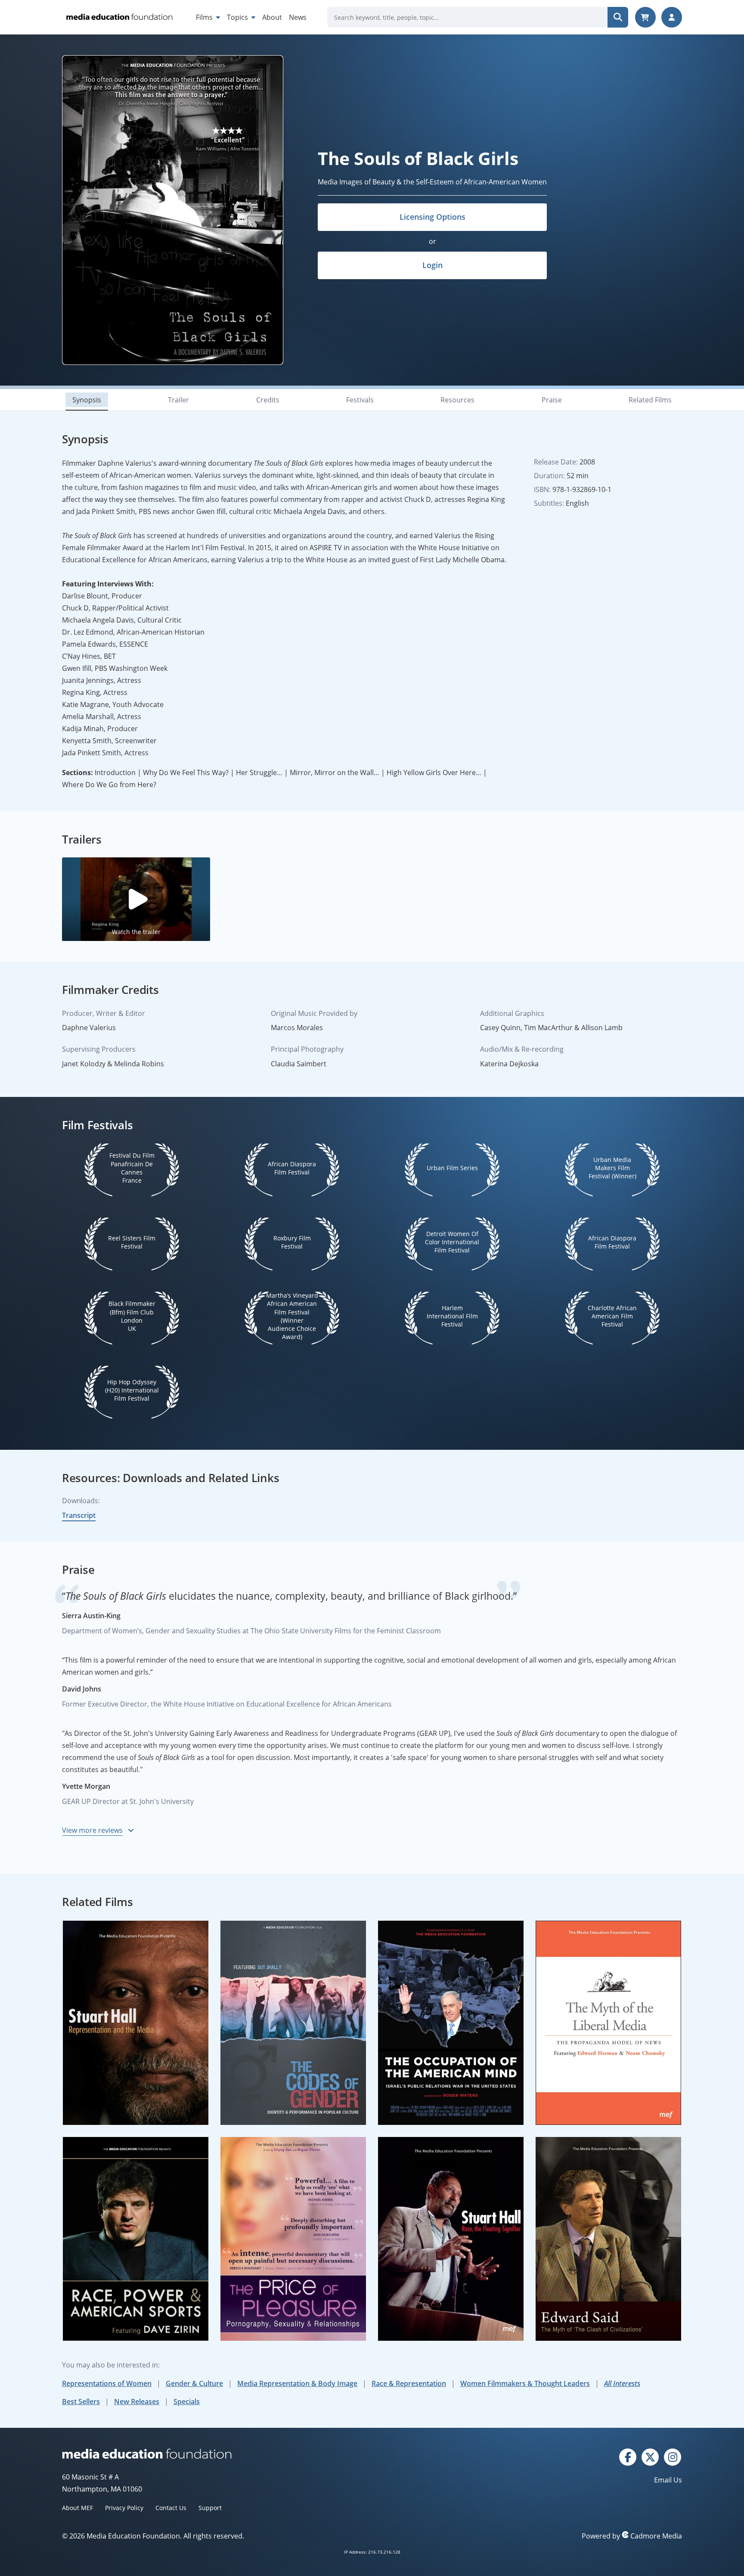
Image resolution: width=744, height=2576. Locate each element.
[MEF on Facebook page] (628, 2456)
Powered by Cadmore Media (632, 2536)
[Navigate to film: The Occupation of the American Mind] (451, 2023)
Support (210, 2508)
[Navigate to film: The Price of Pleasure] (293, 2239)
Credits (268, 400)
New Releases (137, 2402)
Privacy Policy (124, 2508)
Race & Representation (409, 2383)
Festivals (360, 400)
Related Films (650, 400)
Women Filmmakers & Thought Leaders (525, 2383)
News (298, 17)
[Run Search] (618, 17)
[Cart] (645, 17)
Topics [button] (238, 17)
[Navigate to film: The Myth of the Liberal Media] (608, 2023)
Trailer (178, 400)
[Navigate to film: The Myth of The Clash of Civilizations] (608, 2239)
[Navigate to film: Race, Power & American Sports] (136, 2239)
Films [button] (205, 17)
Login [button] (432, 265)
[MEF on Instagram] (673, 2456)
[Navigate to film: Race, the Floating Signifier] (451, 2239)
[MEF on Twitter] (650, 2456)
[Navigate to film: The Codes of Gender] (293, 2023)
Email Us (668, 2480)
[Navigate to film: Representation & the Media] (136, 2023)
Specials (187, 2402)
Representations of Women (107, 2383)
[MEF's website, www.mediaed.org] (217, 2454)
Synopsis (87, 400)
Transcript (79, 1515)
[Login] (672, 17)
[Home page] (119, 17)
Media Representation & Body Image (297, 2383)
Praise (552, 400)
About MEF (77, 2508)
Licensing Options (432, 217)
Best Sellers (81, 2402)
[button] (136, 899)
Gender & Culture (194, 2383)
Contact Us (171, 2508)
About (272, 17)
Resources (457, 400)
